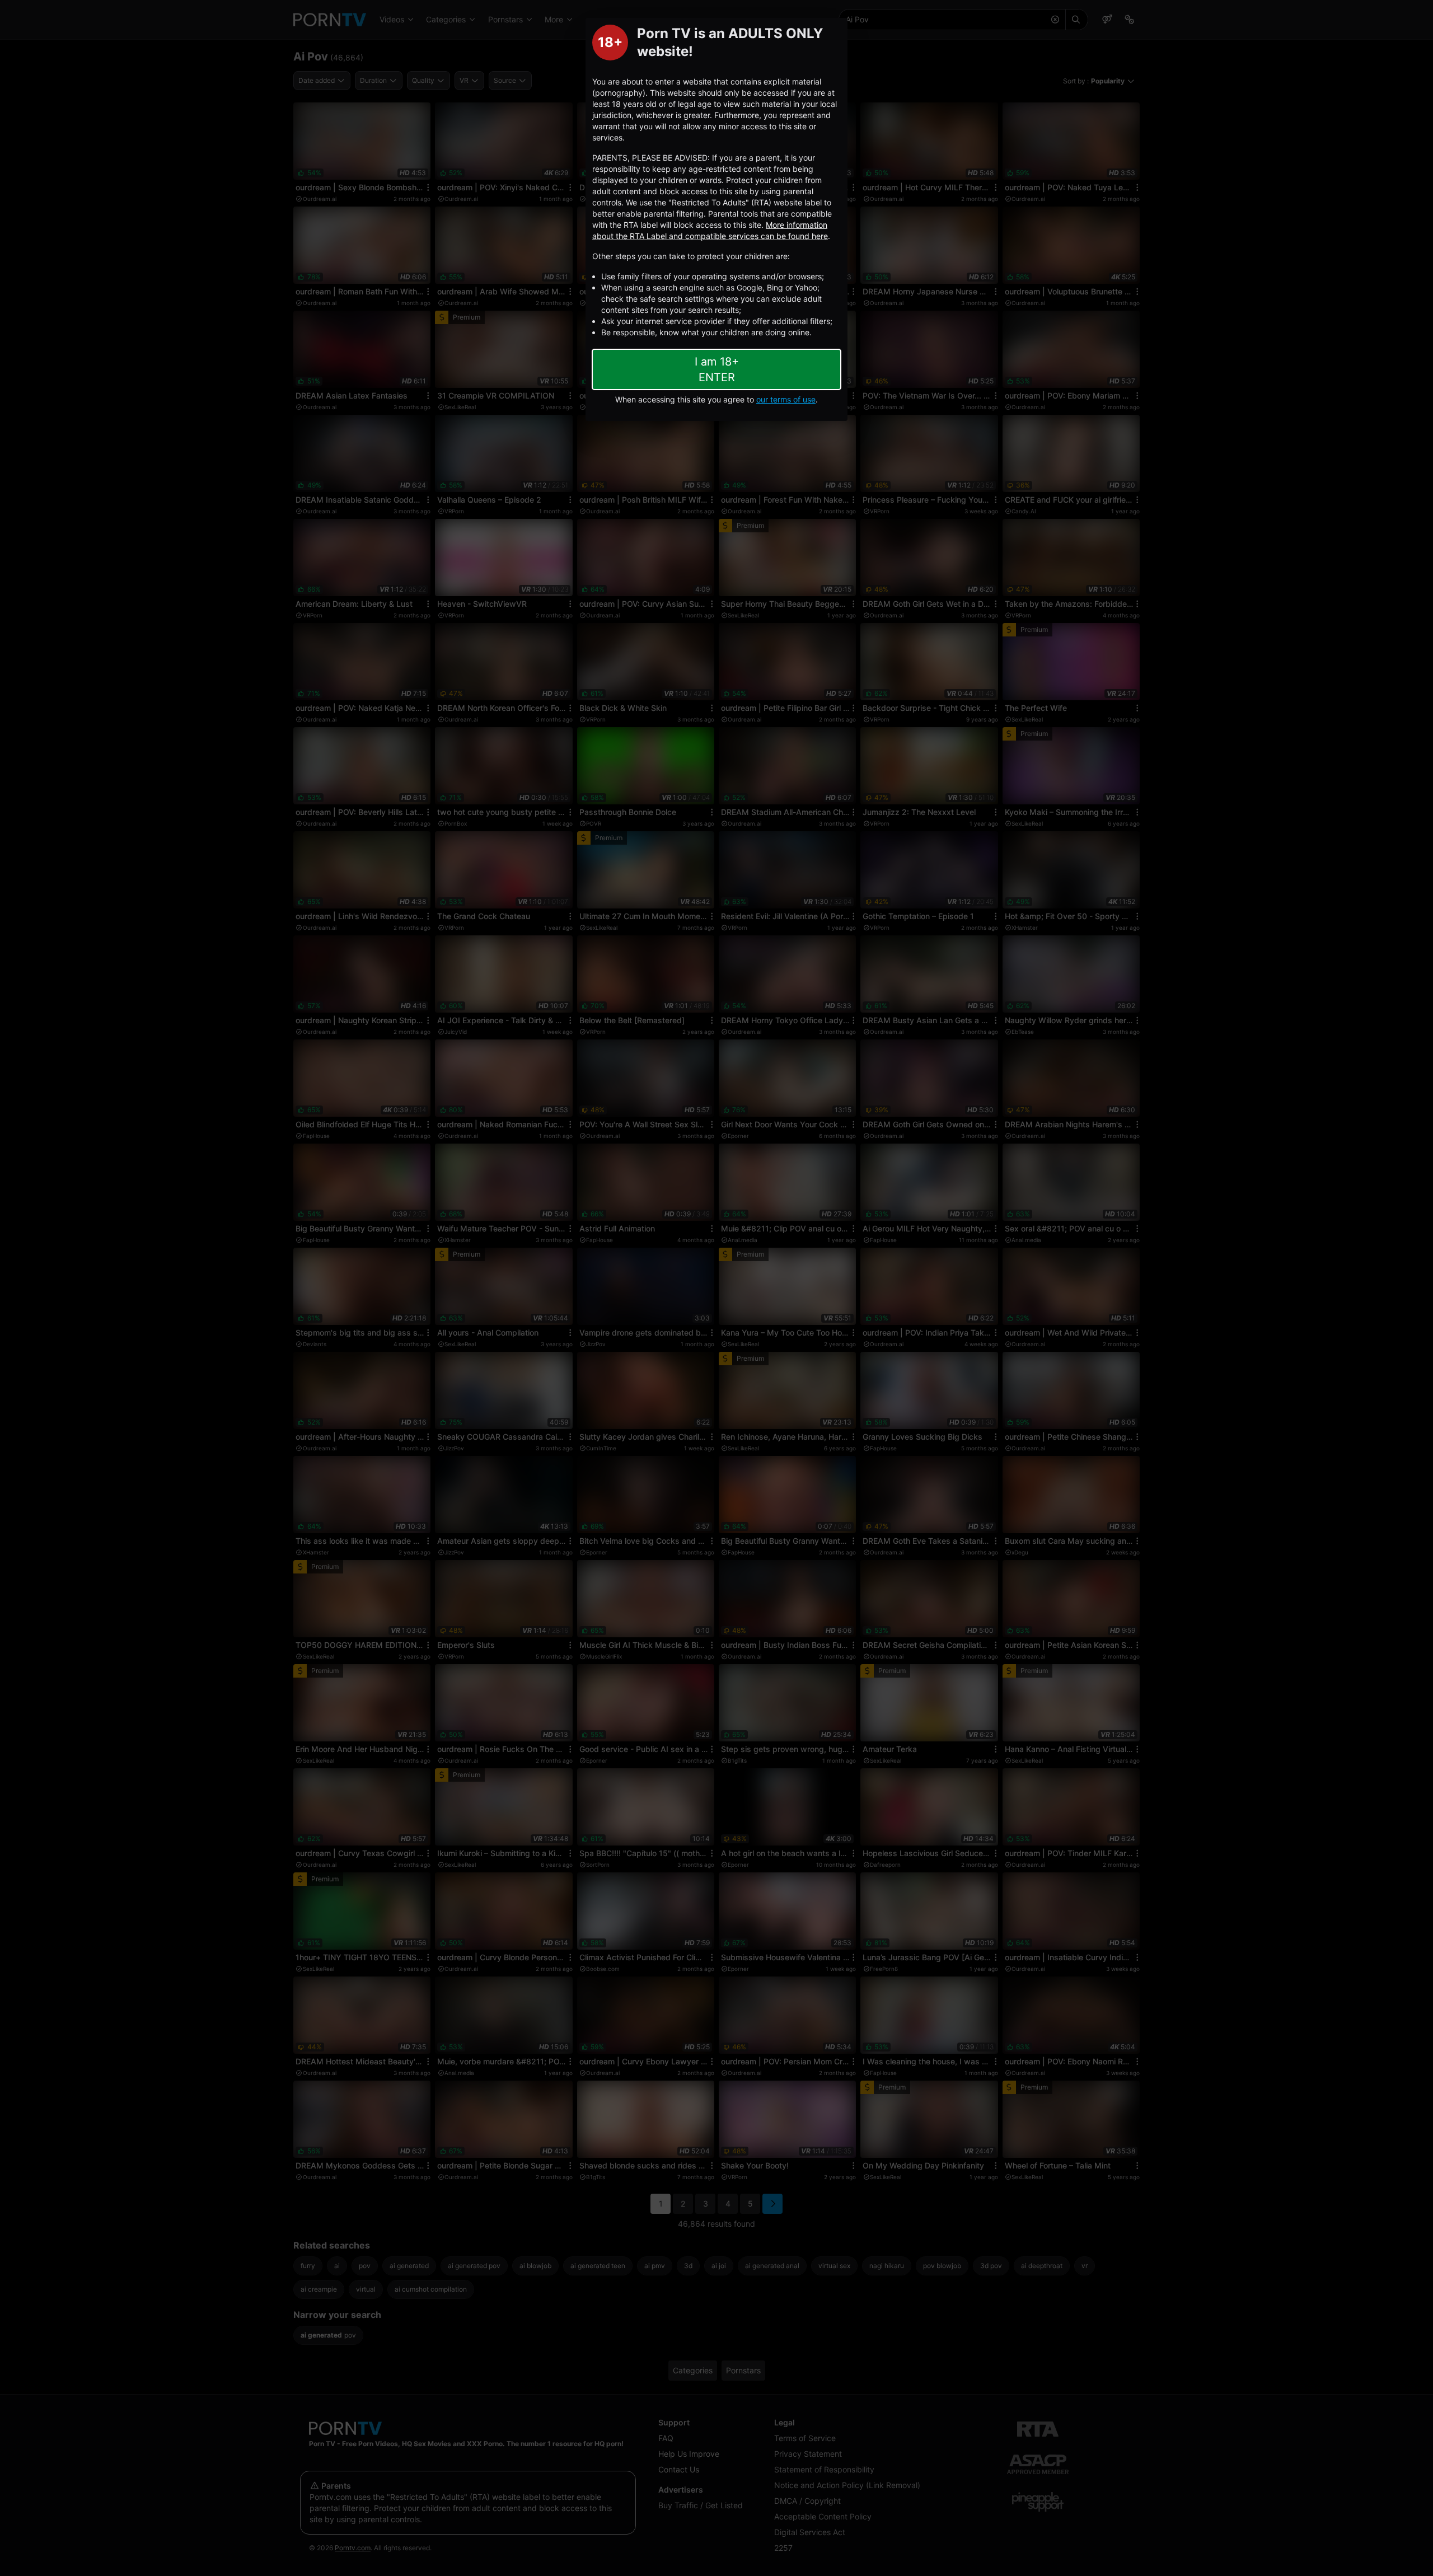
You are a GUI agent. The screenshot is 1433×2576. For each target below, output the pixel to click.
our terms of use (786, 399)
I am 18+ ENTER (717, 369)
